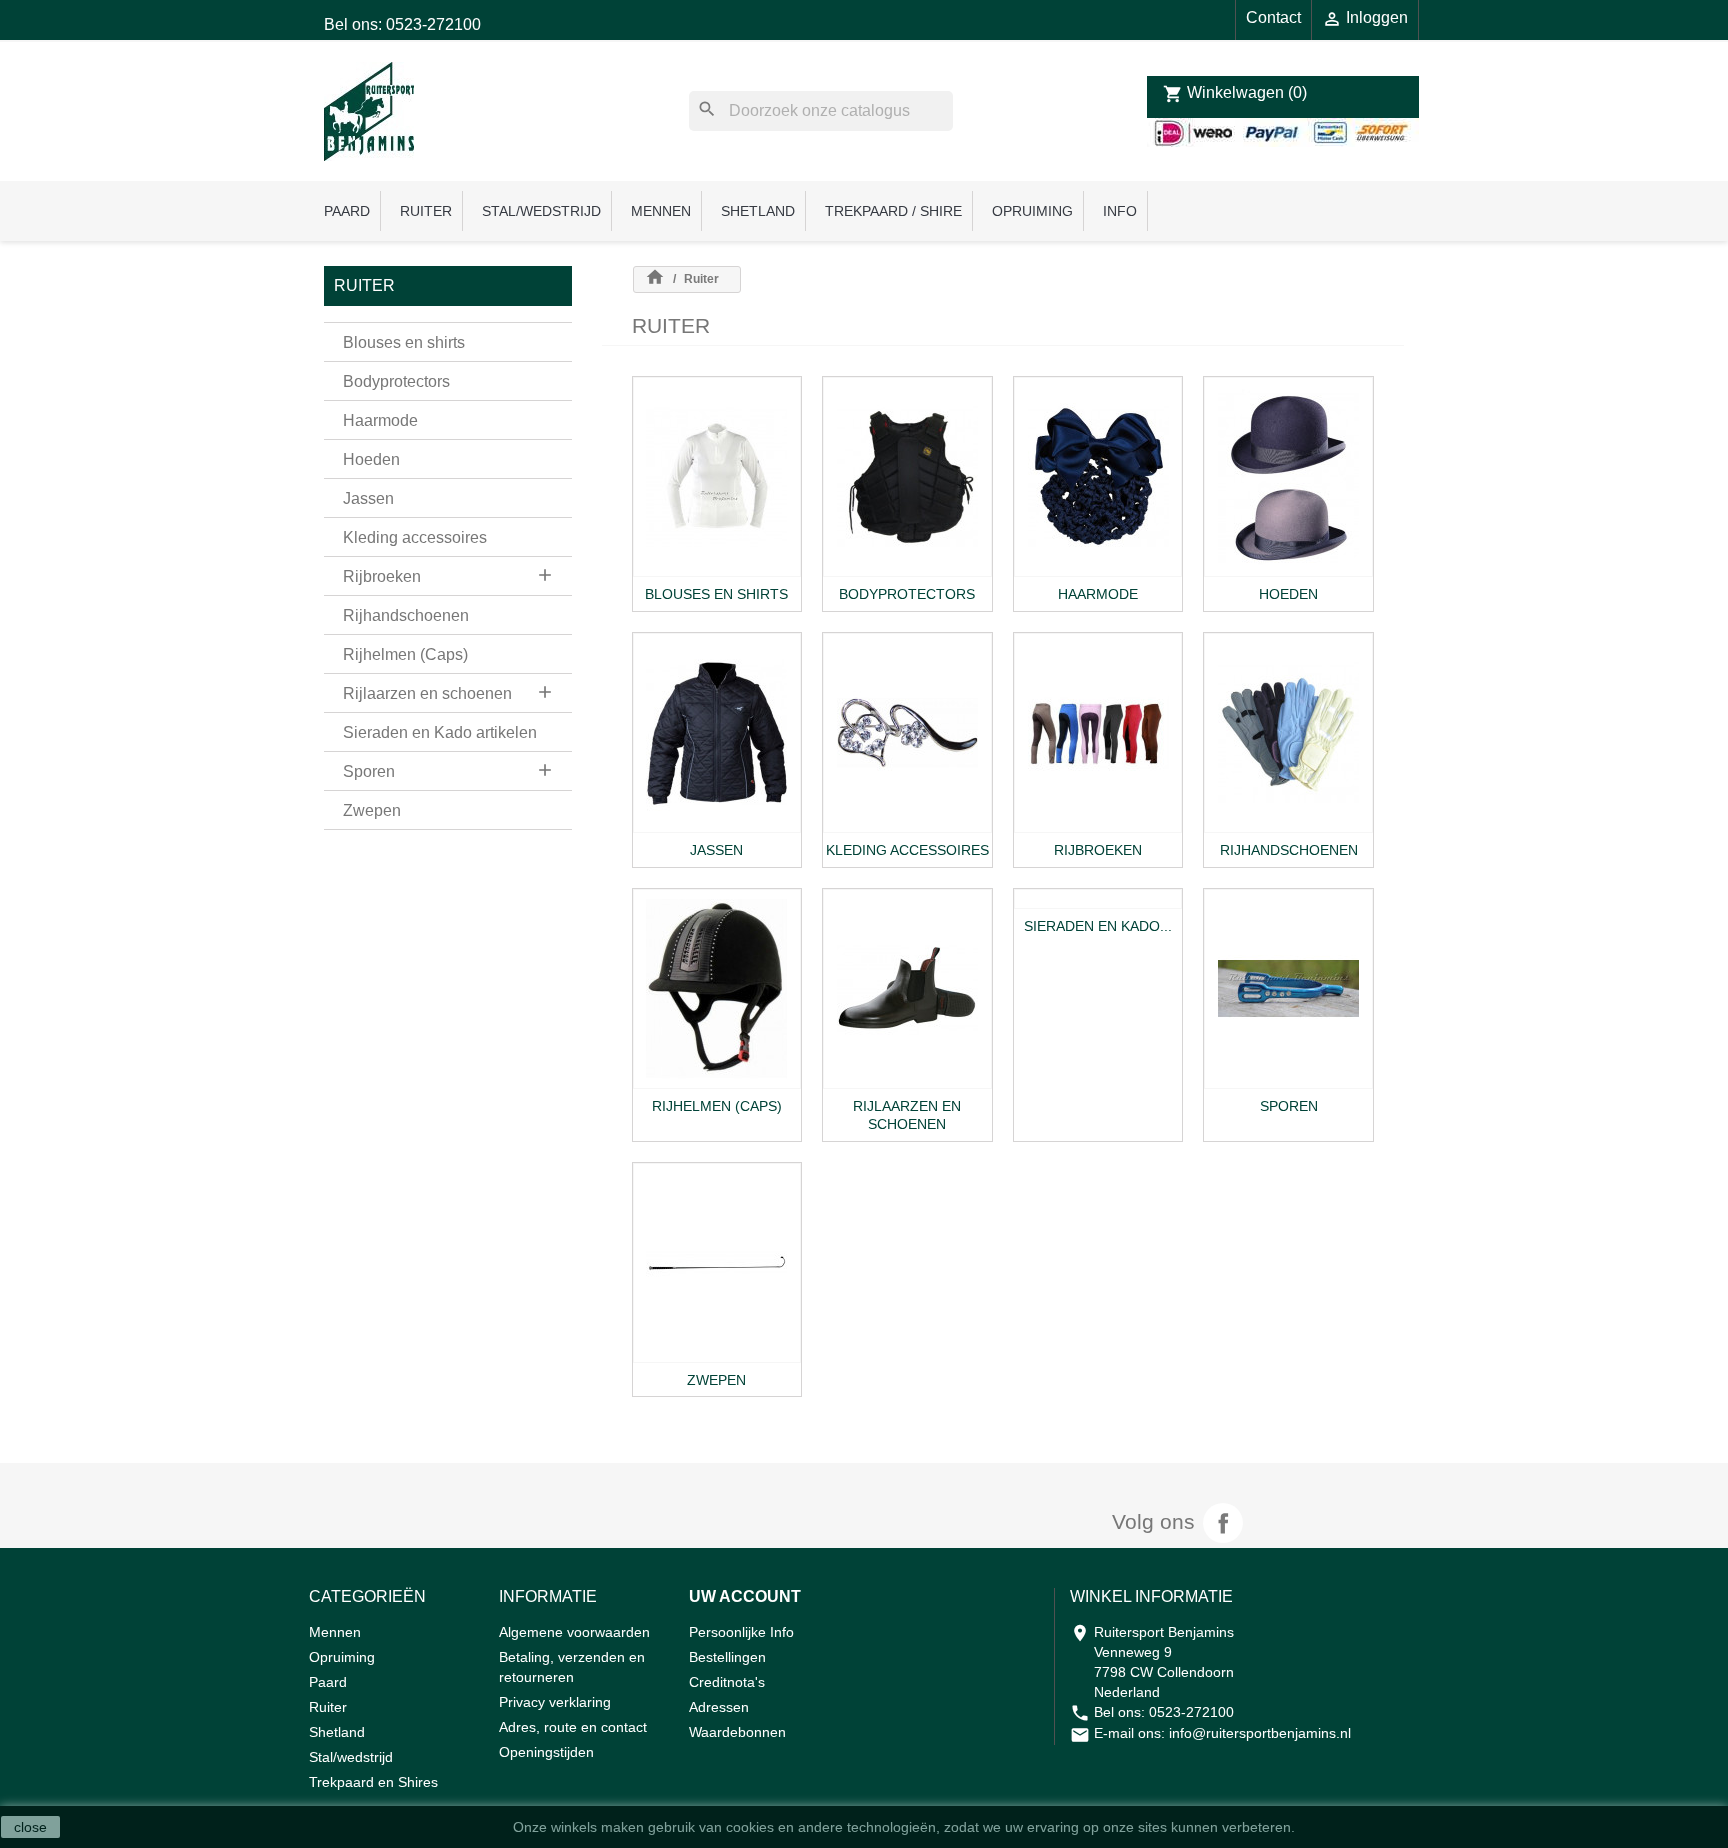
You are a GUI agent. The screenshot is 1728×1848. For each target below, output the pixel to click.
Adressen (719, 1707)
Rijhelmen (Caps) (405, 654)
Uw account (745, 1596)
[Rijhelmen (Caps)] (717, 989)
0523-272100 (1191, 1712)
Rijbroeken (382, 576)
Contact (1273, 17)
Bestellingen (727, 1657)
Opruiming (1032, 211)
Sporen (369, 771)
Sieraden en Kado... (1098, 926)
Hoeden (371, 459)
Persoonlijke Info (741, 1632)
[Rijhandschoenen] (1288, 733)
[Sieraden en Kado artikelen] (1098, 899)
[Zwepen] (717, 1263)
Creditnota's (727, 1682)
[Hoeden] (1288, 477)
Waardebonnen (737, 1732)
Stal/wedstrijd (541, 211)
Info (1120, 211)
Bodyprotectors (396, 381)
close (30, 1827)
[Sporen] (1288, 989)
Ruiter (426, 211)
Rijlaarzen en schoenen (427, 693)
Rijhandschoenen (406, 615)
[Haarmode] (1098, 477)
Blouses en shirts (404, 342)
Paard (347, 211)
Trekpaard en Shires (373, 1782)
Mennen (661, 211)
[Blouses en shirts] (717, 477)
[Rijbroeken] (1098, 733)
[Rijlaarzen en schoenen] (907, 989)
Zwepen (372, 810)
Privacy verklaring (555, 1702)
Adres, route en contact (573, 1727)
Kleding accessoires (415, 537)
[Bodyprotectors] (907, 477)
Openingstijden (546, 1752)
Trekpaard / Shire (893, 211)
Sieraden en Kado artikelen (440, 732)
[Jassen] (717, 733)
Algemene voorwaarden (574, 1632)
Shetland (758, 211)
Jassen (368, 498)
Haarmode (380, 420)
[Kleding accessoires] (907, 733)
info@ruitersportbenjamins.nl (1260, 1733)
